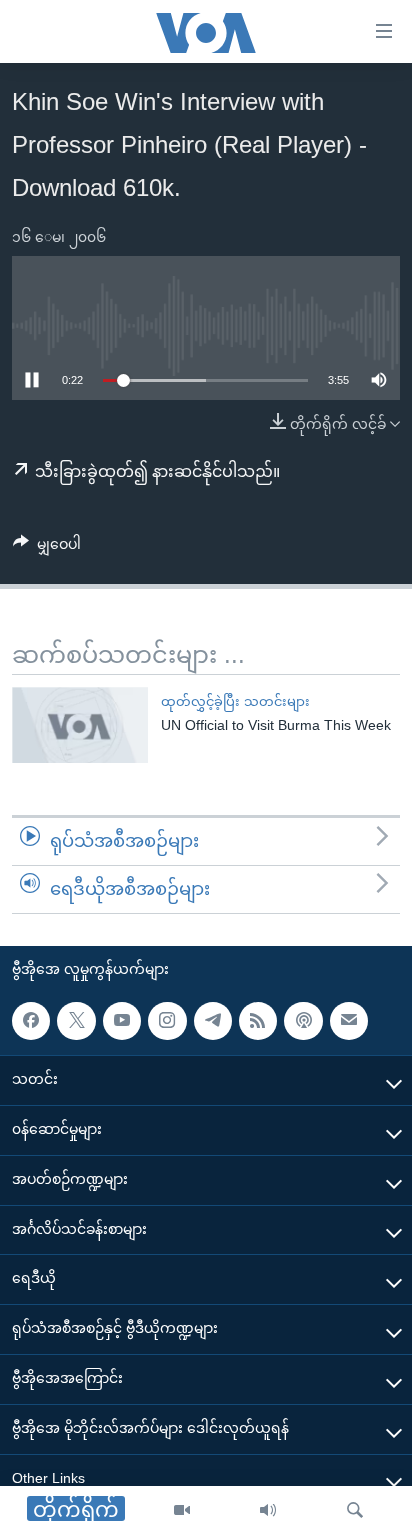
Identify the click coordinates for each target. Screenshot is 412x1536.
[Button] (47, 548)
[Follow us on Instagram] (167, 1020)
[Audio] (268, 1511)
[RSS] (258, 1020)
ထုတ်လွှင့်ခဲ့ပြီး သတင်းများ (235, 701)
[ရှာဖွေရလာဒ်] (355, 1511)
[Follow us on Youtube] (122, 1020)
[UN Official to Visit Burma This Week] (80, 725)
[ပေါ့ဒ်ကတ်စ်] (303, 1020)
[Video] (182, 1511)
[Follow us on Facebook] (31, 1020)
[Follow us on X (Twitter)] (76, 1020)
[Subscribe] (349, 1020)
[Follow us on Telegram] (213, 1020)
